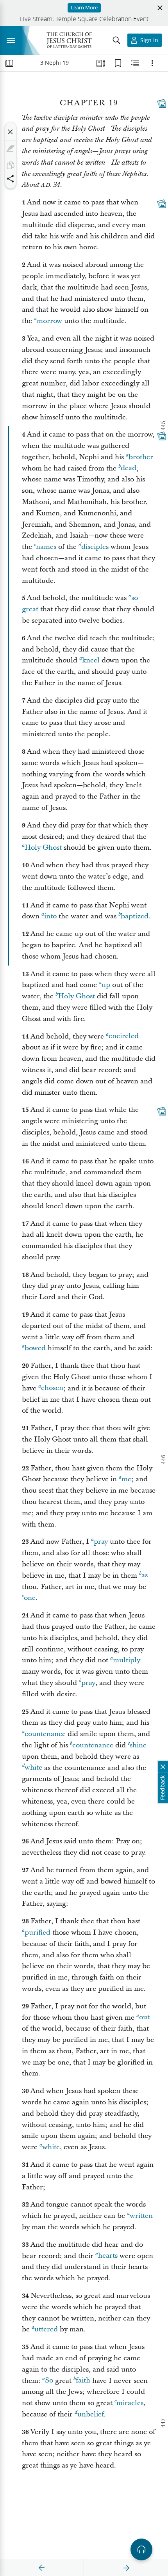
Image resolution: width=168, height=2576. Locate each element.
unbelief (91, 2414)
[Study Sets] (101, 63)
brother (141, 457)
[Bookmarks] (118, 63)
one (30, 1598)
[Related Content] (135, 63)
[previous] (42, 2568)
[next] (126, 2568)
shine (138, 1745)
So (49, 2381)
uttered (46, 2329)
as (145, 1576)
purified (38, 1932)
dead (129, 468)
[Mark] (11, 149)
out (144, 2018)
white (33, 1768)
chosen (52, 1388)
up (106, 985)
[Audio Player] (141, 2549)
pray (101, 1542)
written (141, 2216)
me (126, 1479)
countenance (45, 1734)
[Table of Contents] (9, 63)
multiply (127, 1660)
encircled (124, 1036)
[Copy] (11, 165)
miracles (130, 2403)
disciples (95, 547)
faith (83, 2381)
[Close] (11, 132)
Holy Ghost (43, 848)
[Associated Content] (162, 103)
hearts (108, 2256)
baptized (135, 916)
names (46, 547)
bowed (35, 1348)
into (50, 916)
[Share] (11, 179)
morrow (49, 321)
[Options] (152, 63)
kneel (91, 660)
